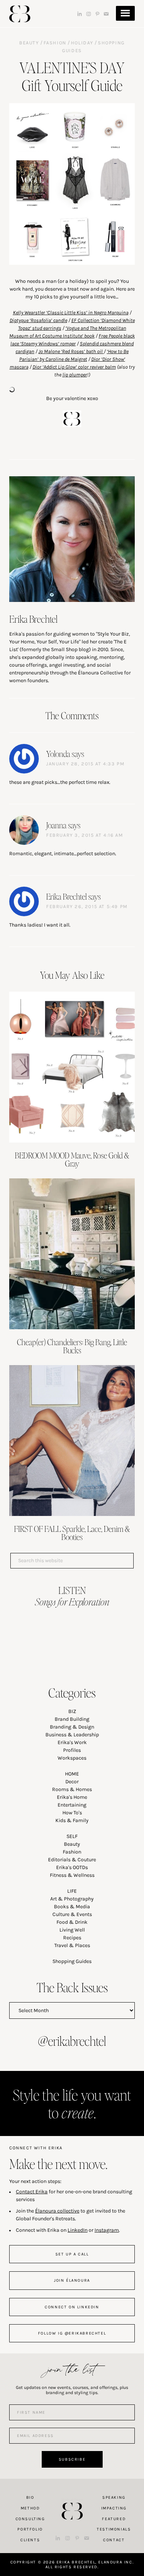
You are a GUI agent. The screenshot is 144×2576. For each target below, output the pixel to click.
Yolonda (58, 754)
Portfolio (30, 2529)
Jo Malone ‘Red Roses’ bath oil (71, 351)
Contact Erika (32, 2192)
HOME (72, 1774)
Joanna (56, 825)
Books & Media (72, 1907)
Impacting (114, 2508)
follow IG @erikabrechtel (72, 2333)
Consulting (30, 2519)
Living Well (72, 1930)
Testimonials (114, 2529)
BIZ (72, 1711)
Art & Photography (72, 1899)
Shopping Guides (72, 1961)
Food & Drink (72, 1922)
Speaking (114, 2497)
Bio (30, 2497)
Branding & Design (72, 1727)
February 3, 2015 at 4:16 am (85, 835)
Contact (114, 2540)
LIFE (72, 1891)
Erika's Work (72, 1742)
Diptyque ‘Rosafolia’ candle (38, 320)
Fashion (55, 43)
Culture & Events (72, 1914)
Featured (114, 2519)
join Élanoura (72, 2280)
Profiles (72, 1750)
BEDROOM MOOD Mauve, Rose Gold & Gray (72, 1159)
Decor (72, 1782)
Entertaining (72, 1805)
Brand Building (72, 1719)
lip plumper (75, 375)
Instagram (107, 2230)
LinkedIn (78, 2230)
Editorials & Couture (72, 1860)
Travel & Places (72, 1945)
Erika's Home (72, 1797)
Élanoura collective (57, 2211)
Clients (30, 2540)
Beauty (29, 43)
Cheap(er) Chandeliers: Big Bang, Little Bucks (72, 1346)
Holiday (82, 43)
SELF (72, 1836)
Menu (125, 13)
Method (30, 2508)
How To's (72, 1813)
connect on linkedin (72, 2307)
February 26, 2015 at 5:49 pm (87, 906)
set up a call (72, 2254)
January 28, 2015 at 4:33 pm (85, 764)
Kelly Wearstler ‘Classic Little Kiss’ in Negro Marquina (71, 313)
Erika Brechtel (20, 14)
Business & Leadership (72, 1735)
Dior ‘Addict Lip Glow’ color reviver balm (74, 367)
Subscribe (72, 2459)
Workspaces (72, 1758)
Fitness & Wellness (72, 1875)
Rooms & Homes (72, 1789)
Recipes (72, 1938)
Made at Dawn (72, 2499)
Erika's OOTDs (72, 1867)
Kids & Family (72, 1820)
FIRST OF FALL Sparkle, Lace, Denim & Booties (72, 1533)
